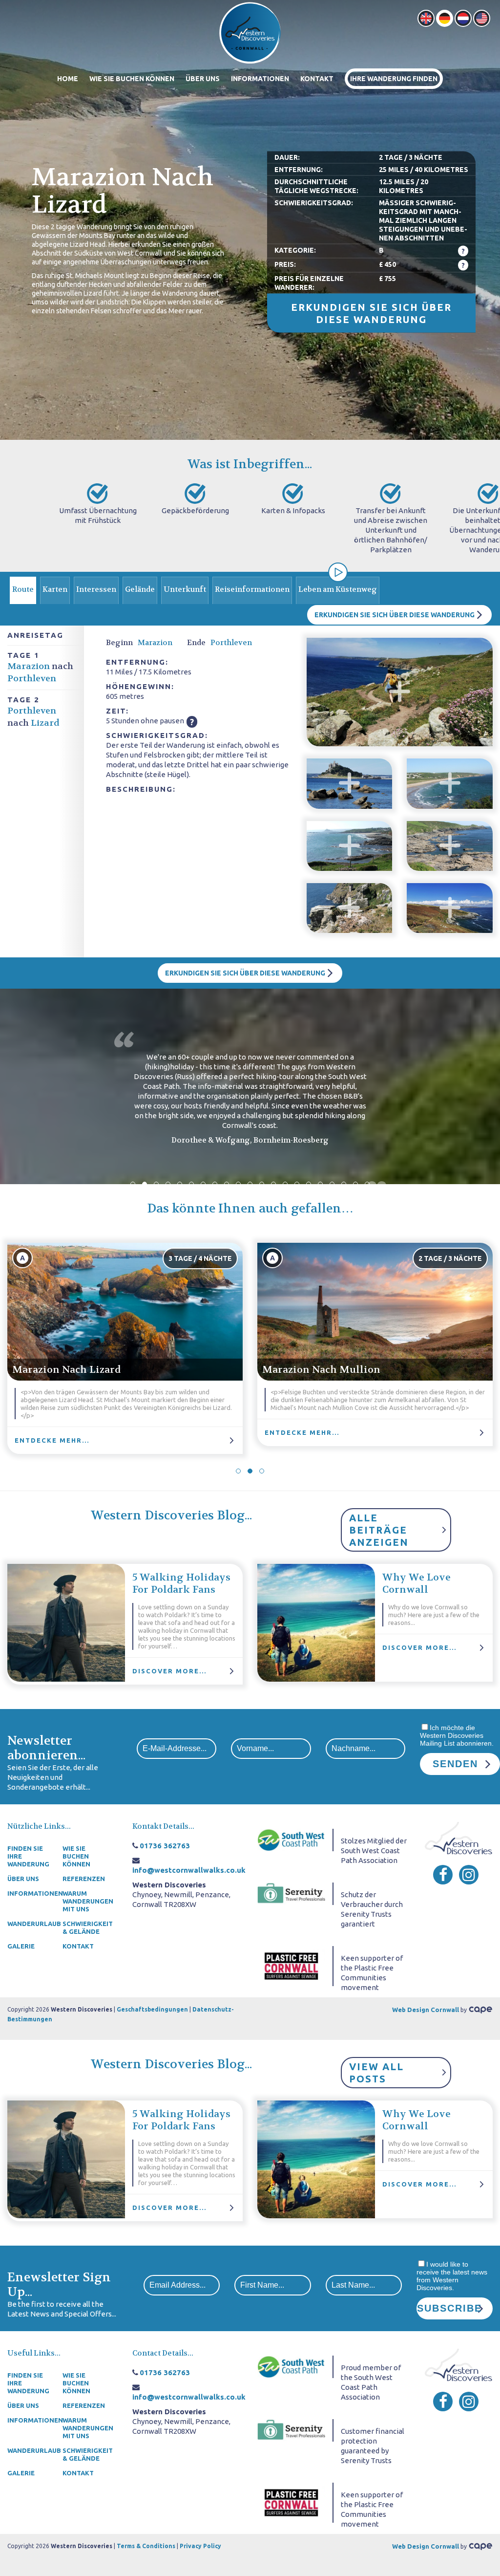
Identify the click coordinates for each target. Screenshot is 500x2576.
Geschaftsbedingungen (152, 2009)
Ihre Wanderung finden (394, 79)
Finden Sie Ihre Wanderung (28, 1856)
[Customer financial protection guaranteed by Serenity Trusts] (291, 2429)
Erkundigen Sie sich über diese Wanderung (371, 313)
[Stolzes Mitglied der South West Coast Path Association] (291, 1839)
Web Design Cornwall (426, 2010)
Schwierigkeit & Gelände (87, 1927)
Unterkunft (185, 589)
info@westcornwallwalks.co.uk (189, 1870)
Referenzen (84, 1879)
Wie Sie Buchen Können (132, 79)
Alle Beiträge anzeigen (379, 1530)
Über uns (203, 79)
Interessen (96, 589)
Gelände (140, 589)
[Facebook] (443, 1875)
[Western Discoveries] (250, 32)
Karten (55, 589)
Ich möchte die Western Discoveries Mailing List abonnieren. (457, 1735)
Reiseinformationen (252, 589)
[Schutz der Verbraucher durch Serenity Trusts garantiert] (291, 1893)
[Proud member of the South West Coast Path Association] (291, 2366)
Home (68, 79)
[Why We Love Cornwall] (316, 1623)
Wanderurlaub (32, 1924)
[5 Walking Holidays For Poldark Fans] (66, 1623)
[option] (250, 220)
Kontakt (317, 79)
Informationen (260, 79)
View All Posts (376, 2073)
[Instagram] (469, 1875)
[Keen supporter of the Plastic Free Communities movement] (291, 1965)
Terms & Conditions (146, 2546)
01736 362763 (165, 1846)
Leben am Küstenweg (338, 589)
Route (23, 589)
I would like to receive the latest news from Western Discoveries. (452, 2276)
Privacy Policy (200, 2546)
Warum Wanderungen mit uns (87, 1901)
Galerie (21, 1946)
